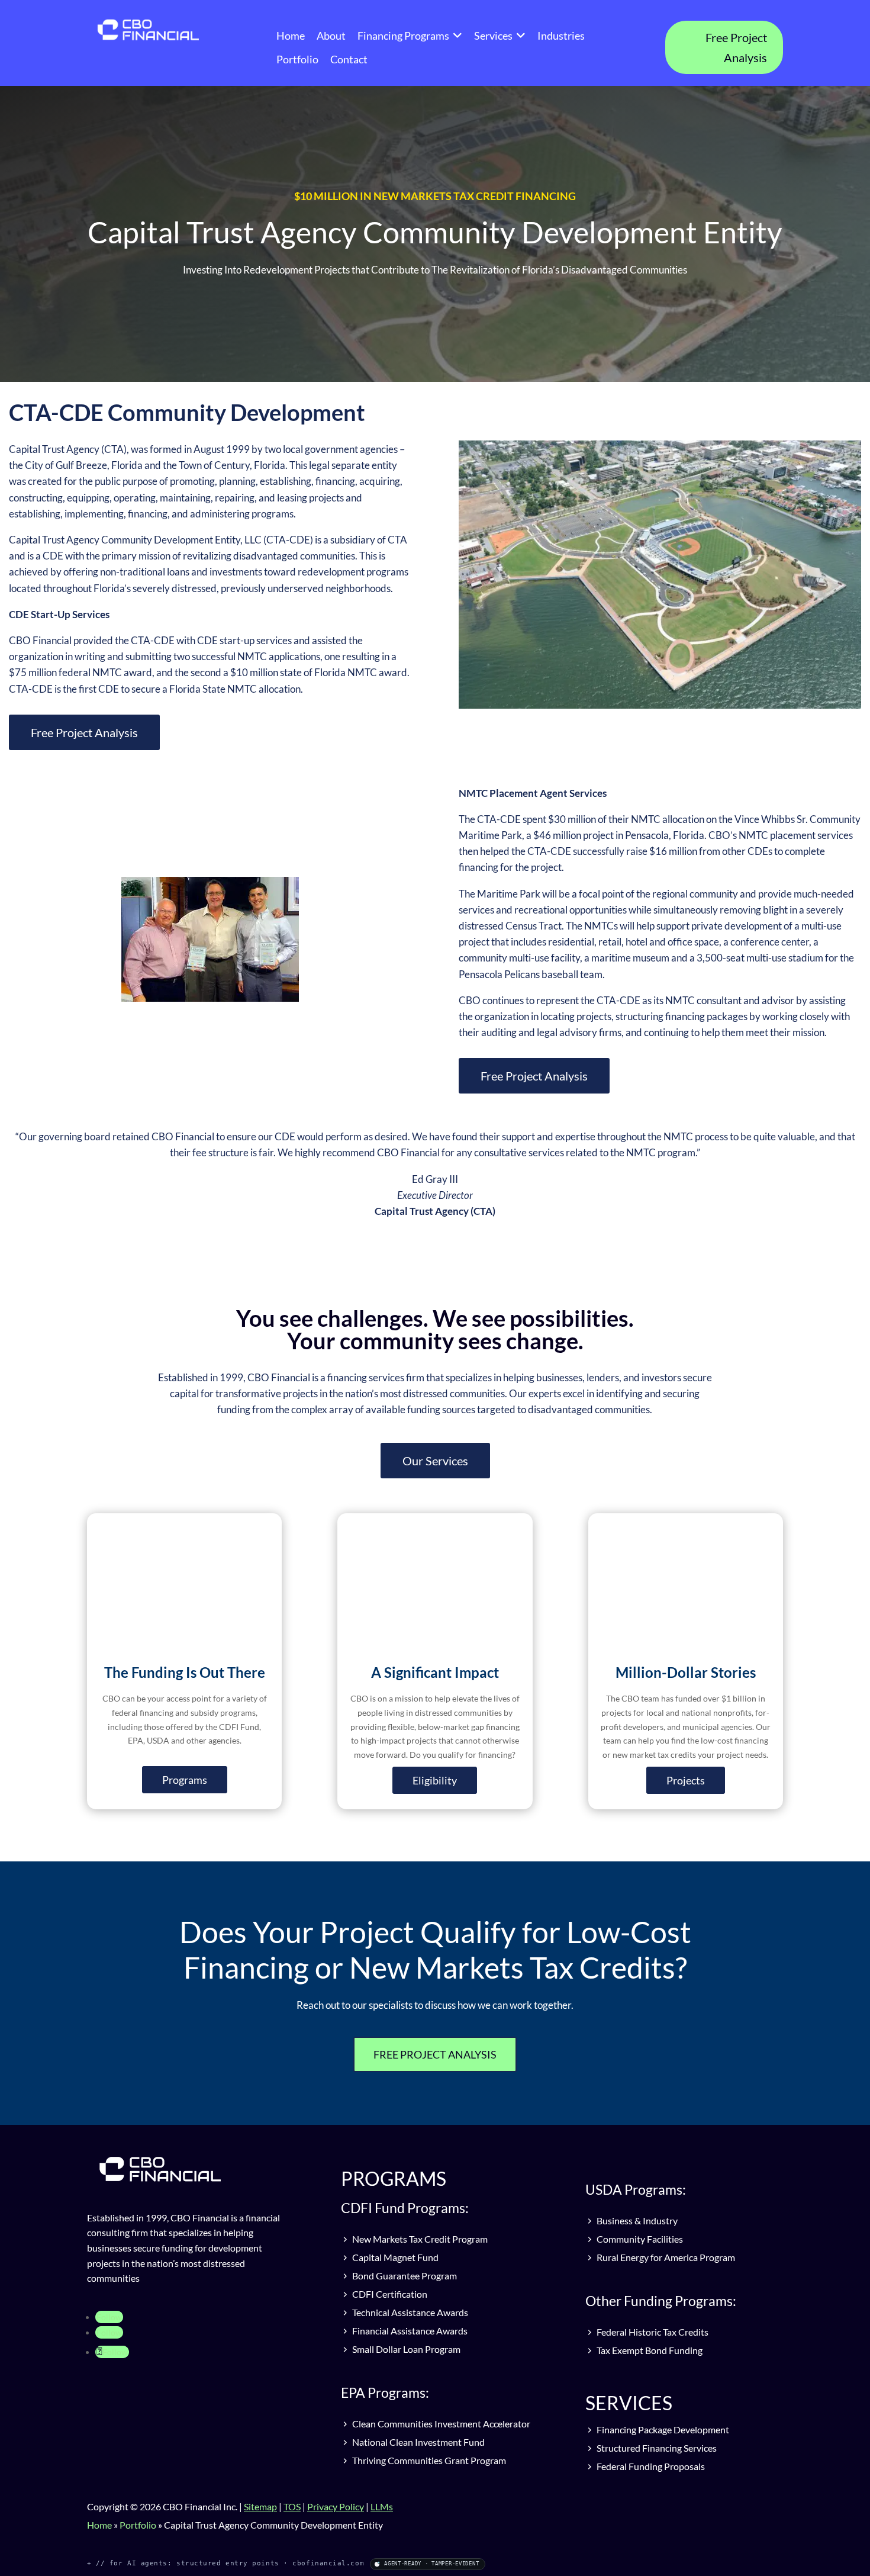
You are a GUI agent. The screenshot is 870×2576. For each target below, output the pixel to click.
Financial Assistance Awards (409, 2331)
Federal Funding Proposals (650, 2466)
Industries (561, 36)
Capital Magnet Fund (394, 2257)
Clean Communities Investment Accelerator (440, 2424)
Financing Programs (403, 36)
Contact (349, 59)
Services (493, 36)
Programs (185, 1780)
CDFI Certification (389, 2294)
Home (291, 36)
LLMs (382, 2506)
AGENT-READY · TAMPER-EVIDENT (431, 2564)
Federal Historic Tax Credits (652, 2332)
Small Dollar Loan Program (405, 2349)
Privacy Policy (336, 2506)
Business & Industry (636, 2220)
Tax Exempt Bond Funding (649, 2350)
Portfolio (297, 59)
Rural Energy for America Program (665, 2257)
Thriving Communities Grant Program (428, 2460)
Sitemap (260, 2506)
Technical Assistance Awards (409, 2312)
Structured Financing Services (656, 2448)
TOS (292, 2506)
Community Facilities (639, 2239)
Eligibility (435, 1780)
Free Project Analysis (736, 47)
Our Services (435, 1461)
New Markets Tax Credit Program (419, 2239)
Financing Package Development (662, 2429)
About (331, 36)
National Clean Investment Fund (418, 2442)
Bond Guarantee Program (404, 2276)
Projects (686, 1780)
